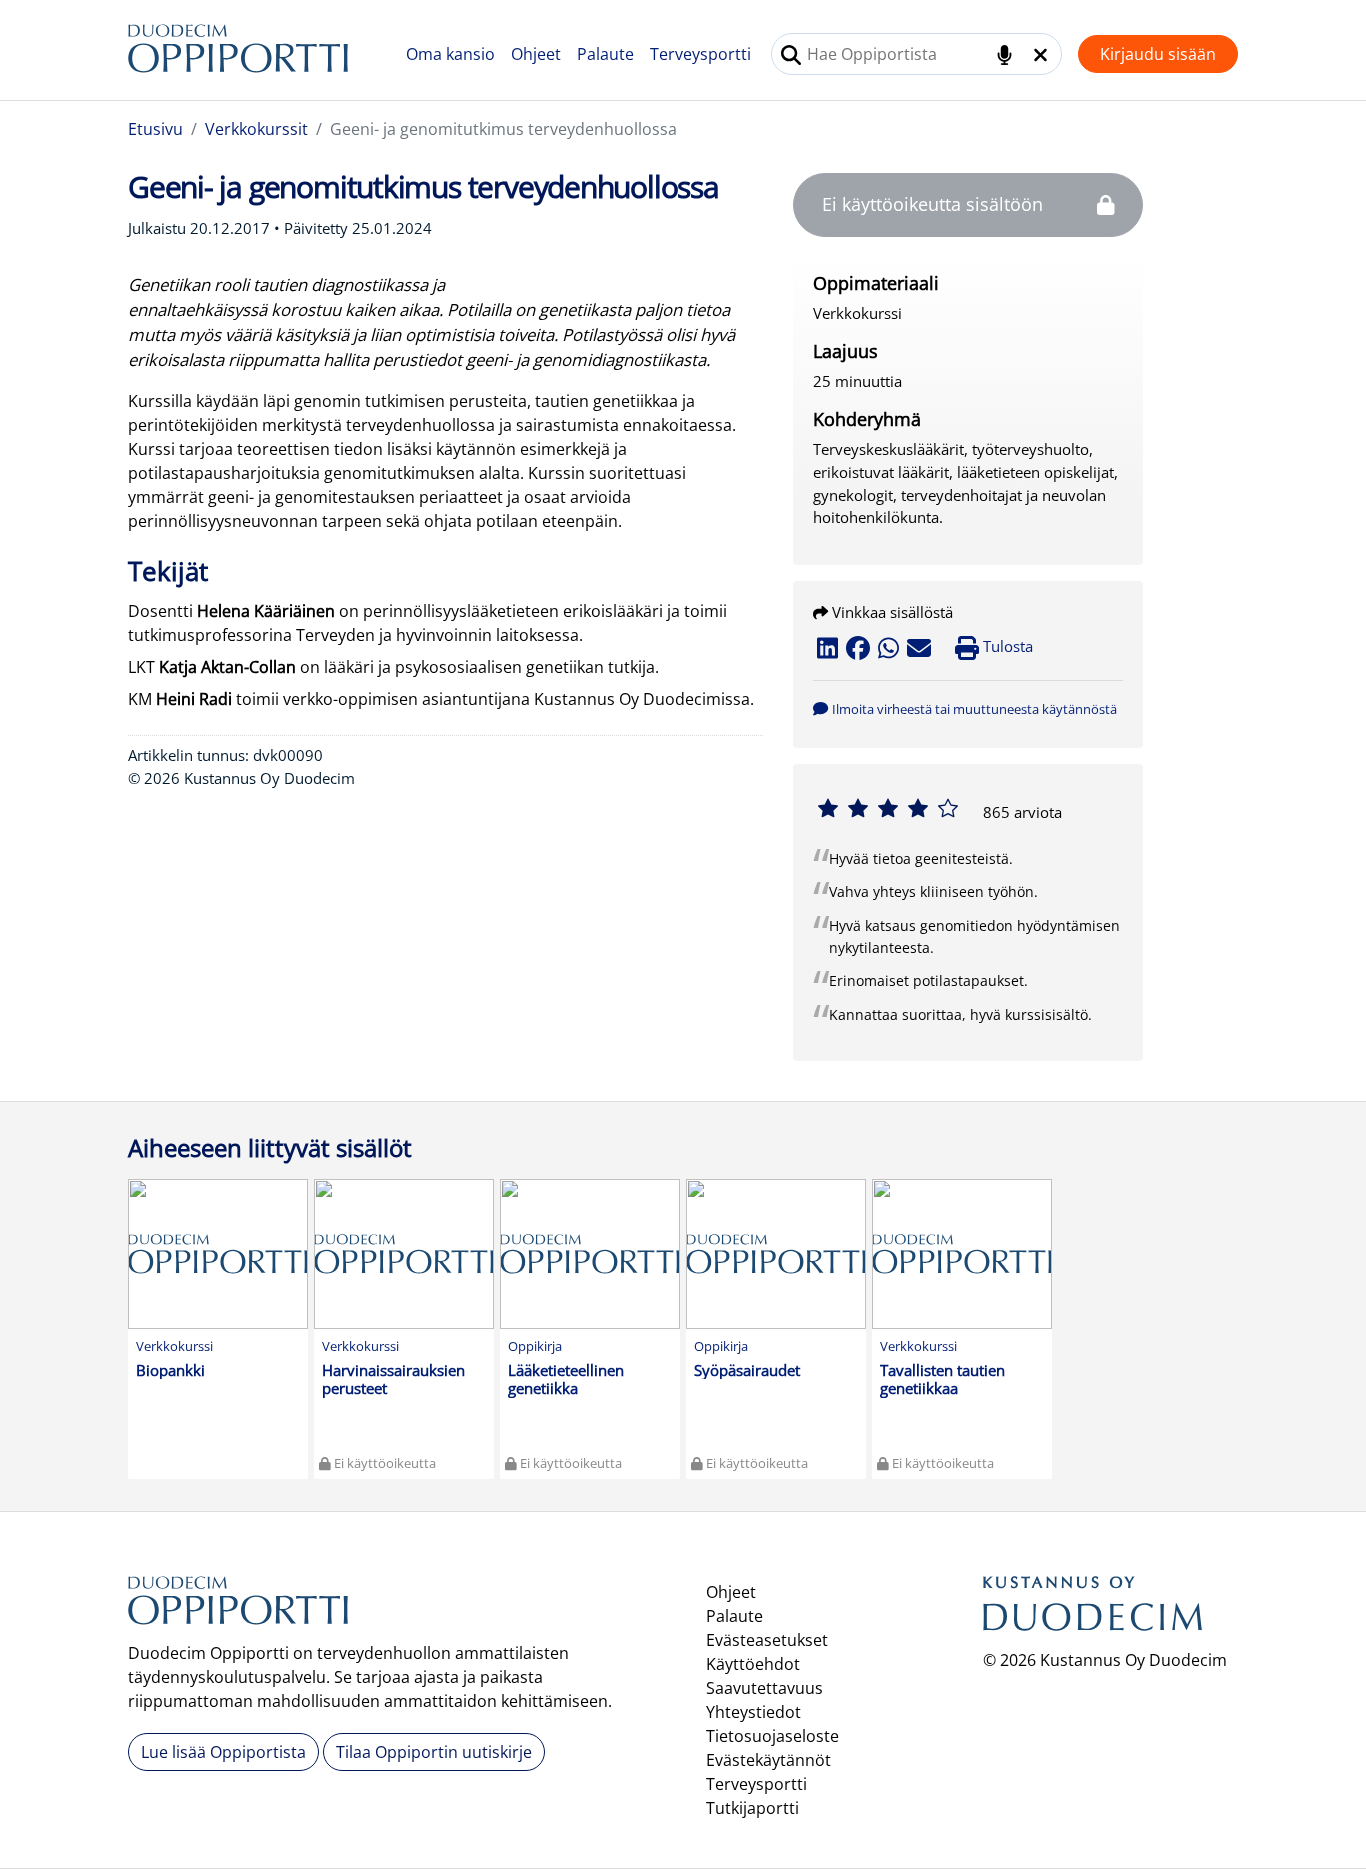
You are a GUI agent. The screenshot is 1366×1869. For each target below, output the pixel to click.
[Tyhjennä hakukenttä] (1040, 55)
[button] (965, 708)
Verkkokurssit (256, 129)
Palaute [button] (605, 54)
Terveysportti (700, 54)
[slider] (888, 808)
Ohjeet (536, 54)
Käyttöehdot (753, 1664)
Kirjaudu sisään (1158, 54)
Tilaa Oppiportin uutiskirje (434, 1752)
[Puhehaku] (1004, 55)
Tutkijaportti (752, 1808)
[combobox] (916, 54)
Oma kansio (450, 54)
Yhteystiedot (753, 1712)
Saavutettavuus (764, 1688)
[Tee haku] (791, 55)
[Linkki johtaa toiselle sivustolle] (1093, 1611)
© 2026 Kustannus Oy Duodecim (1105, 1660)
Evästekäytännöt (768, 1760)
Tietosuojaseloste (772, 1736)
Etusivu (155, 129)
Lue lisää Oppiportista (223, 1752)
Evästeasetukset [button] (767, 1640)
